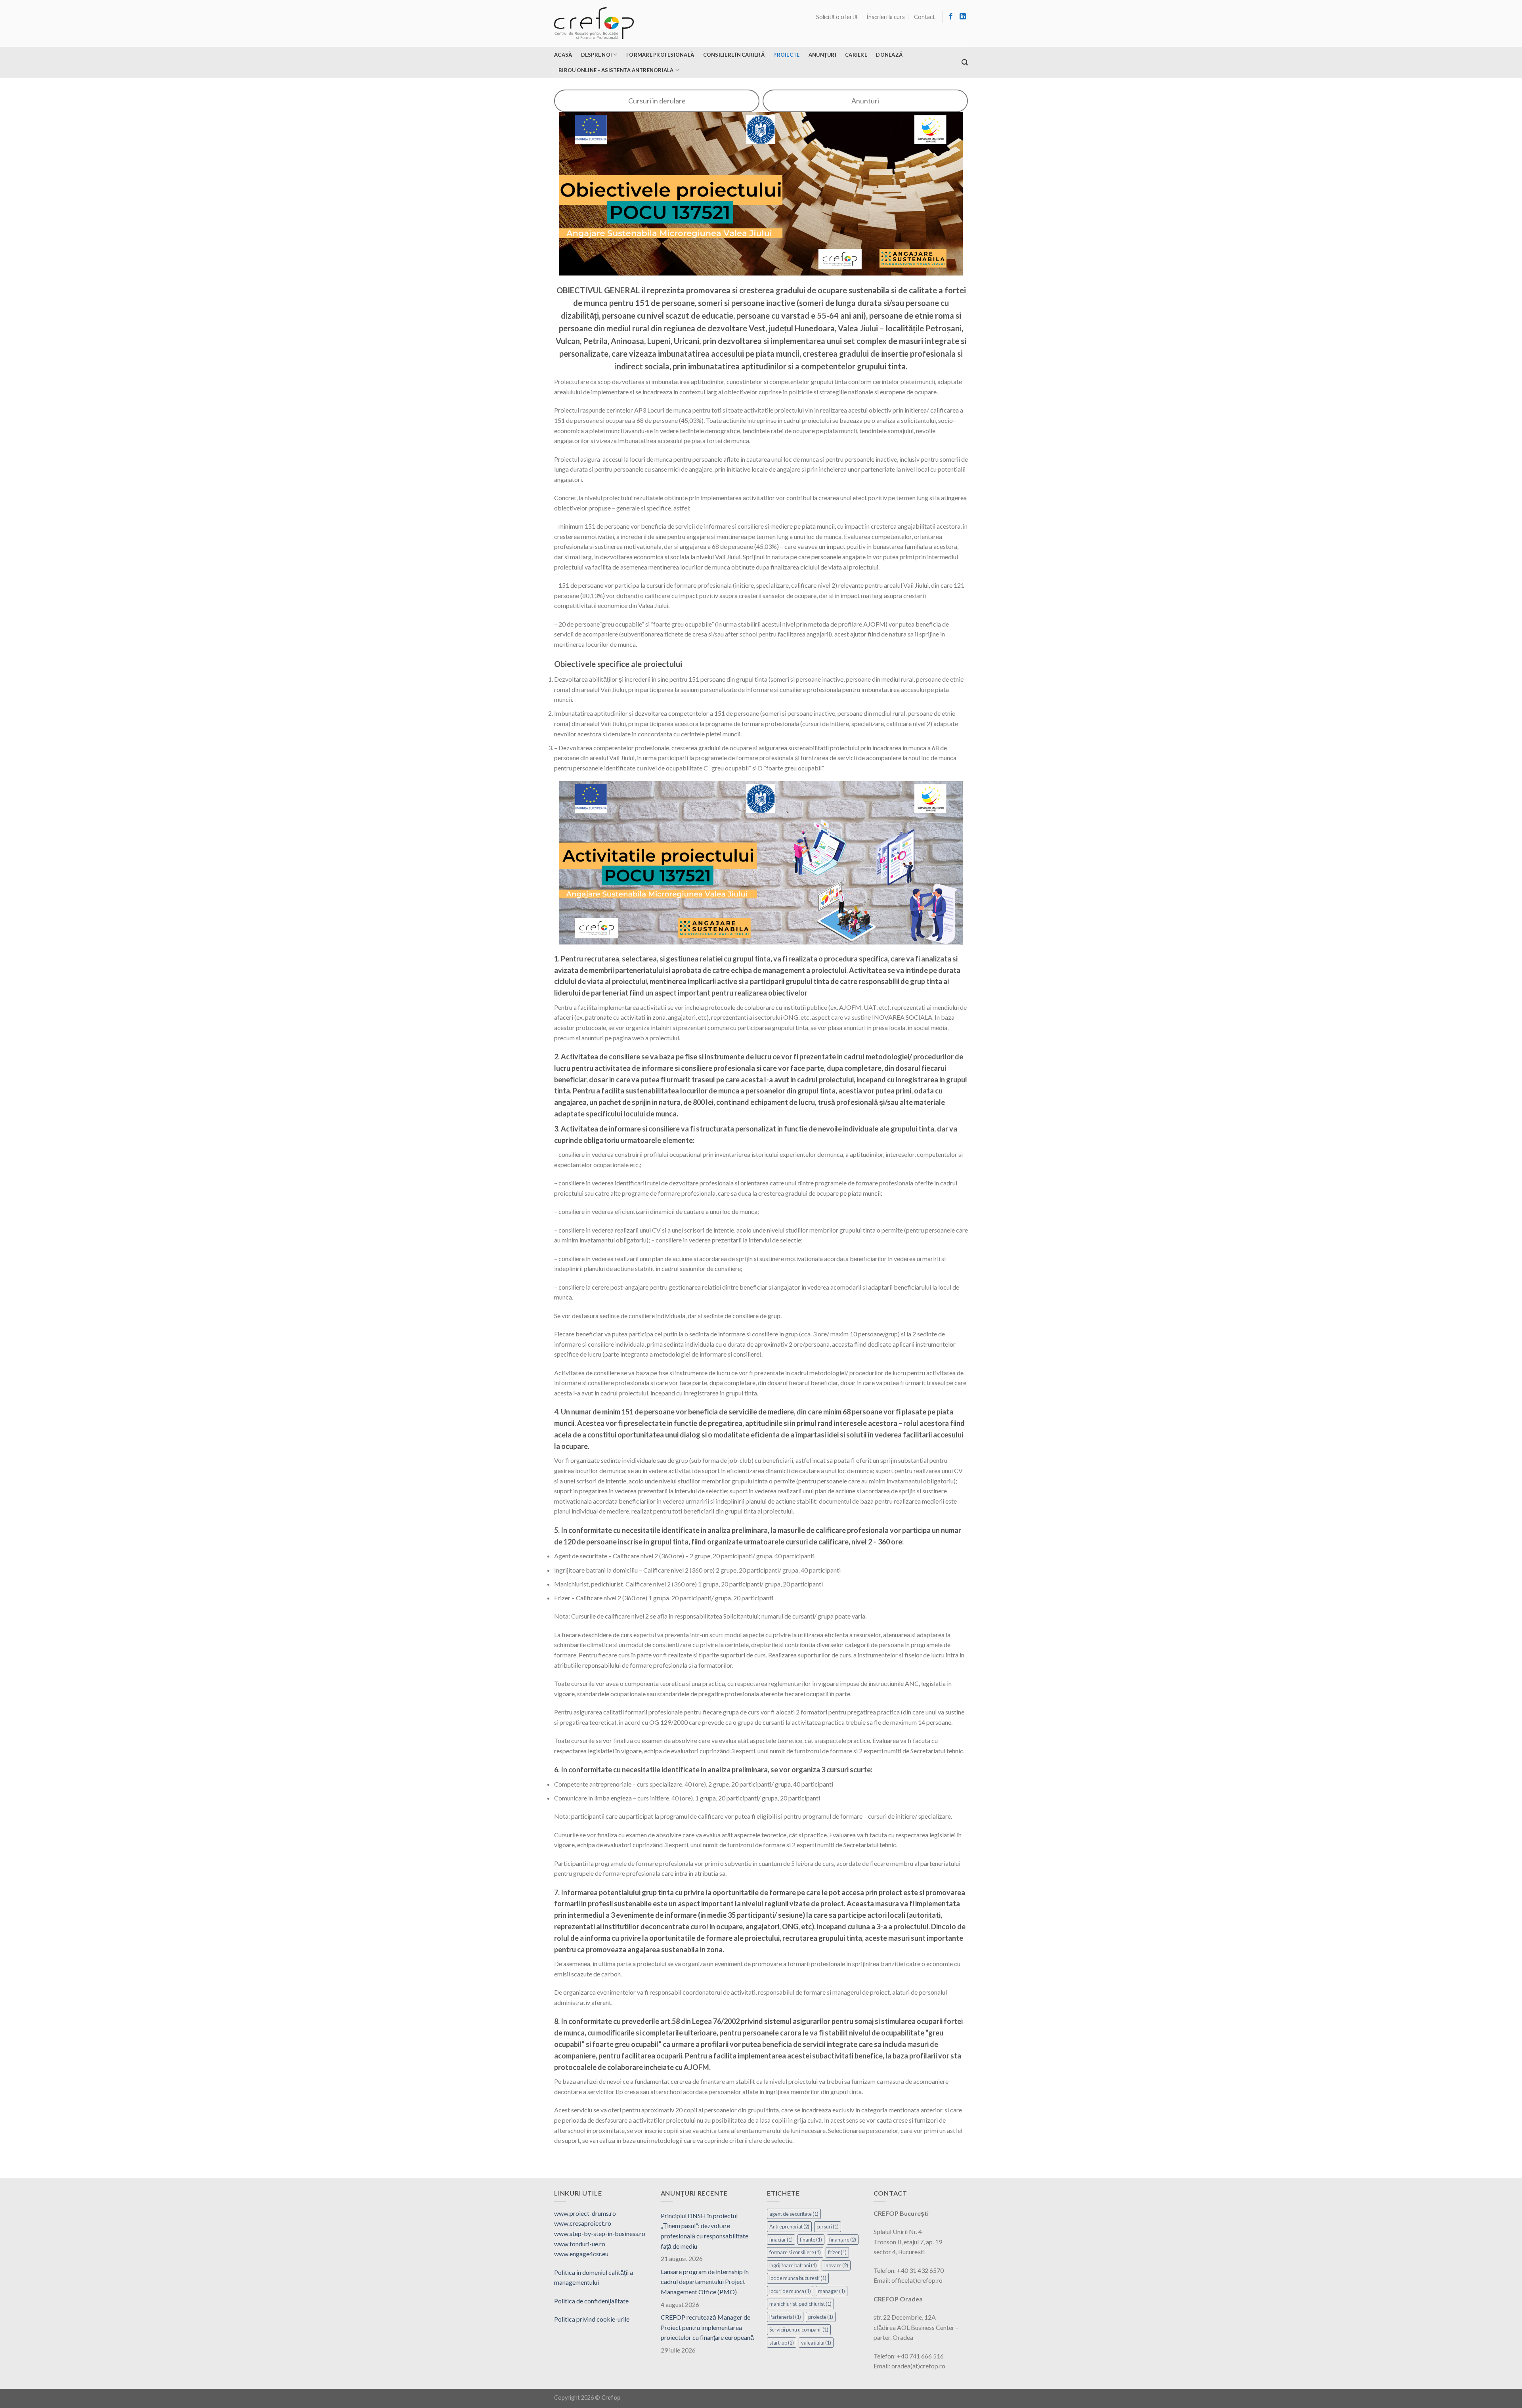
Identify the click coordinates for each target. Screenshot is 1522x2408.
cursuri (828, 2226)
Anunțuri (822, 55)
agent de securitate (794, 2214)
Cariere (856, 55)
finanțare (843, 2240)
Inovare (836, 2265)
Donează (889, 55)
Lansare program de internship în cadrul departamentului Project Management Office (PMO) (705, 2282)
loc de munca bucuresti (798, 2278)
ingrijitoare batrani (793, 2265)
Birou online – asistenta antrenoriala (616, 70)
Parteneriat (785, 2317)
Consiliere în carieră (734, 55)
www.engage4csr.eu (581, 2254)
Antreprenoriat (789, 2226)
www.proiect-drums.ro (585, 2213)
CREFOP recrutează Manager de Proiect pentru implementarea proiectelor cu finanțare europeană (707, 2327)
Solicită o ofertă (837, 17)
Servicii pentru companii (799, 2330)
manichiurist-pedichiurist (800, 2304)
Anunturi (865, 101)
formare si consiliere (795, 2252)
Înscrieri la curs (886, 17)
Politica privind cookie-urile (592, 2319)
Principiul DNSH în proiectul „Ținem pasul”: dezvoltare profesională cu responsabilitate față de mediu (705, 2231)
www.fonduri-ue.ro (580, 2244)
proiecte (821, 2317)
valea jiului (816, 2343)
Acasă (563, 55)
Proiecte (786, 55)
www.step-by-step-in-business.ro (600, 2233)
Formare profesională (660, 55)
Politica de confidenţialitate (591, 2301)
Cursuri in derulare (657, 101)
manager (832, 2291)
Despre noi (597, 55)
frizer (837, 2252)
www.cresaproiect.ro (583, 2223)
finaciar (781, 2240)
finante (811, 2240)
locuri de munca (790, 2291)
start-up (782, 2343)
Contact (924, 17)
